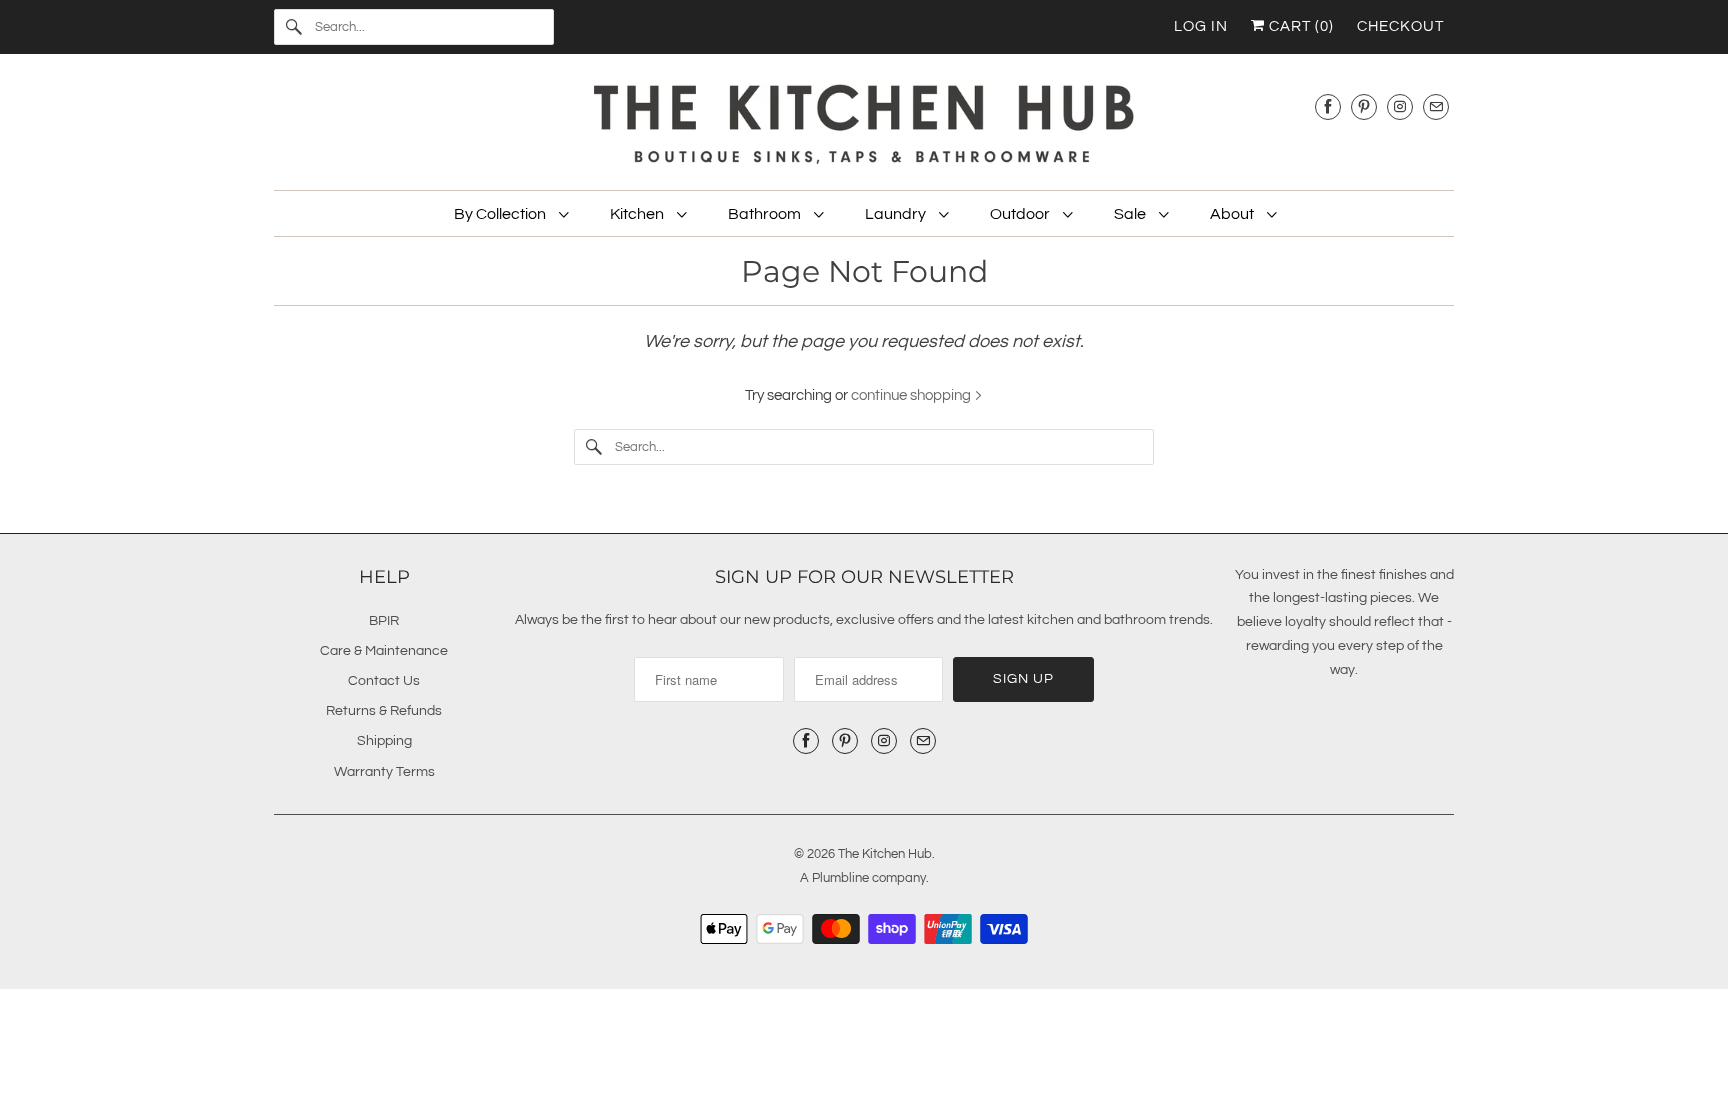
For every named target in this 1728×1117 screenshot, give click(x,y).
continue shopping (912, 395)
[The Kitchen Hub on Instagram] (1400, 106)
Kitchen (638, 214)
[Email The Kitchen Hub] (1436, 106)
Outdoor (1021, 214)
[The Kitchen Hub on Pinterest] (1364, 106)
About (1233, 214)
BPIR (384, 621)
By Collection (501, 214)
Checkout (1400, 26)
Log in (1201, 26)
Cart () (1299, 26)
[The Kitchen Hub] (864, 127)
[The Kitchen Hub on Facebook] (1328, 106)
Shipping (384, 741)
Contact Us (384, 681)
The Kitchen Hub (885, 854)
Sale (1131, 214)
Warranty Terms (384, 772)
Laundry (897, 214)
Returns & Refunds (384, 711)
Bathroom (766, 214)
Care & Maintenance (384, 651)
